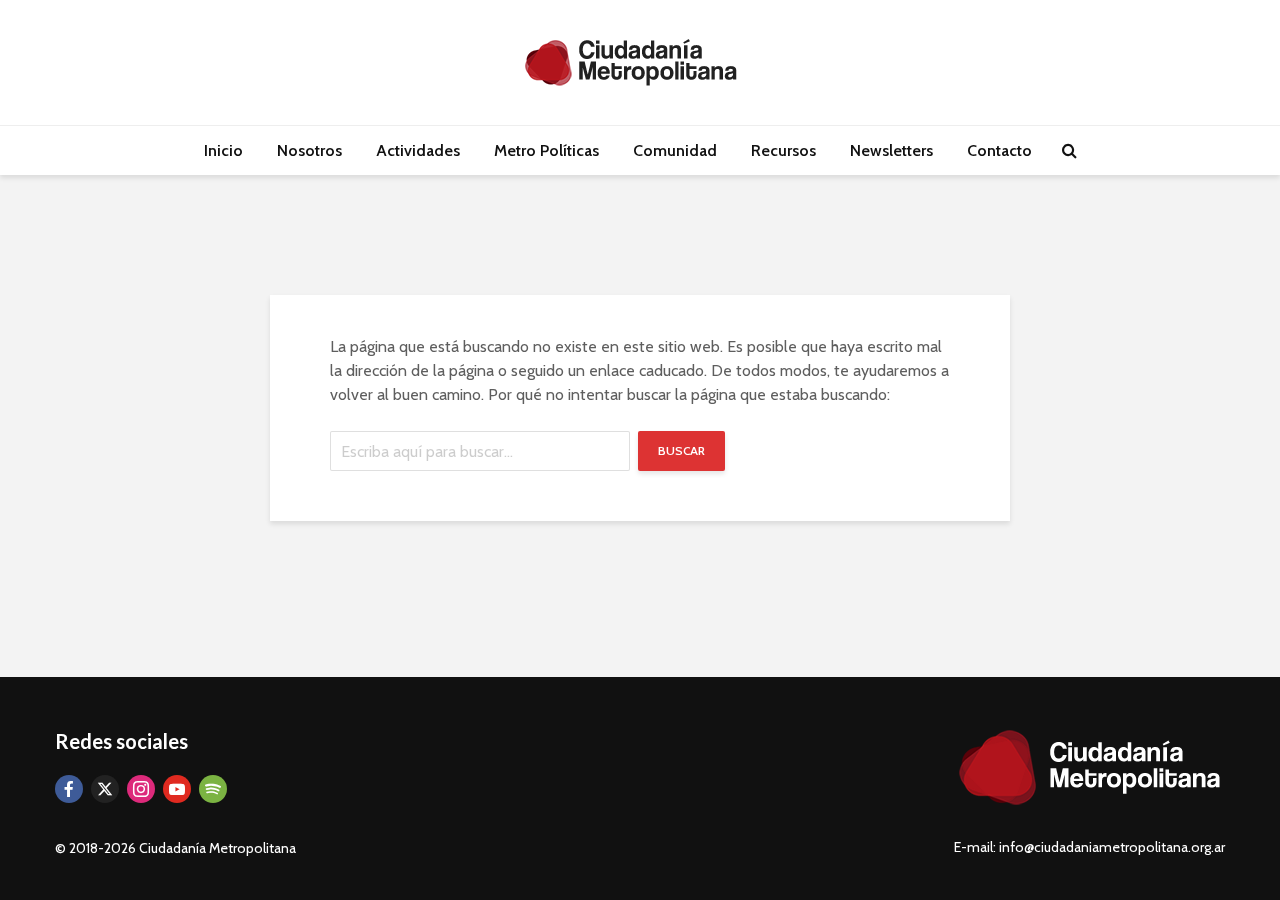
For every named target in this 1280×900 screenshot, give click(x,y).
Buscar (681, 450)
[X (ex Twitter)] (105, 789)
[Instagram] (141, 789)
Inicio (223, 150)
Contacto (999, 150)
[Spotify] (213, 789)
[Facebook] (69, 789)
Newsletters (891, 150)
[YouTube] (177, 789)
